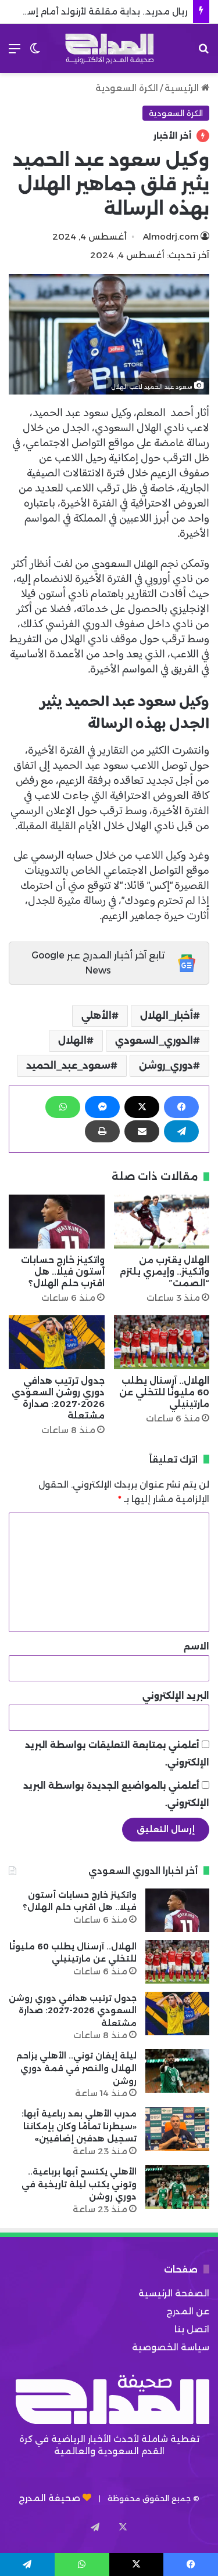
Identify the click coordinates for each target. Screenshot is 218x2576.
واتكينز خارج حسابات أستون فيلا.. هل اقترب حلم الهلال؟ (63, 1271)
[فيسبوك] (181, 1107)
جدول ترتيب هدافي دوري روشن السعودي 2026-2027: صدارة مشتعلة (58, 1398)
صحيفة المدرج (49, 2498)
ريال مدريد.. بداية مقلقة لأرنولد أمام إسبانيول (94, 11)
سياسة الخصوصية (171, 2347)
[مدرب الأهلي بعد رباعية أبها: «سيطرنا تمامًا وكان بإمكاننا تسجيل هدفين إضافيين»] (177, 2129)
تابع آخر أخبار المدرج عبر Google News (98, 963)
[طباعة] (102, 1131)
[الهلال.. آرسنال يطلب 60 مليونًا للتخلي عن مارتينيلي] (162, 1342)
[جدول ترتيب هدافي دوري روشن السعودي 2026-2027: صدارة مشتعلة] (57, 1342)
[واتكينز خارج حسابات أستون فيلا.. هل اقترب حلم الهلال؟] (57, 1222)
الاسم (196, 1646)
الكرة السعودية (127, 88)
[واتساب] (63, 1107)
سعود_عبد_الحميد (68, 1066)
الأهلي (97, 1016)
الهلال (72, 1041)
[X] (142, 1107)
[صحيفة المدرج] (109, 48)
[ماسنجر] (102, 1107)
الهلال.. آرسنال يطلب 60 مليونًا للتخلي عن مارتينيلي (164, 1392)
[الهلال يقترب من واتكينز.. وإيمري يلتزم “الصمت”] (162, 1222)
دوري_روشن (166, 1066)
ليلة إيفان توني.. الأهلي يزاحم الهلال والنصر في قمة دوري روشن (76, 2068)
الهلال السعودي (125, 564)
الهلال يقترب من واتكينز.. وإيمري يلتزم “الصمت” (165, 1271)
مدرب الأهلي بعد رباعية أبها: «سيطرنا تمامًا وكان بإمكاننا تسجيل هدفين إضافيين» (79, 2126)
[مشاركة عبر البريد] (142, 1131)
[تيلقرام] (181, 1131)
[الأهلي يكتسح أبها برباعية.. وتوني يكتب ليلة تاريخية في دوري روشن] (177, 2187)
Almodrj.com (171, 236)
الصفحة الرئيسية (174, 2293)
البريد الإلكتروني (176, 1696)
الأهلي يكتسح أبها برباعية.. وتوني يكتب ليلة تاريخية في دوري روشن (79, 2184)
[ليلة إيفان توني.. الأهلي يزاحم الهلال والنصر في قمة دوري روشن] (177, 2071)
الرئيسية (183, 88)
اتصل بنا (192, 2329)
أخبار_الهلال (167, 1016)
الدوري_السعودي (154, 1041)
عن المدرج (188, 2311)
